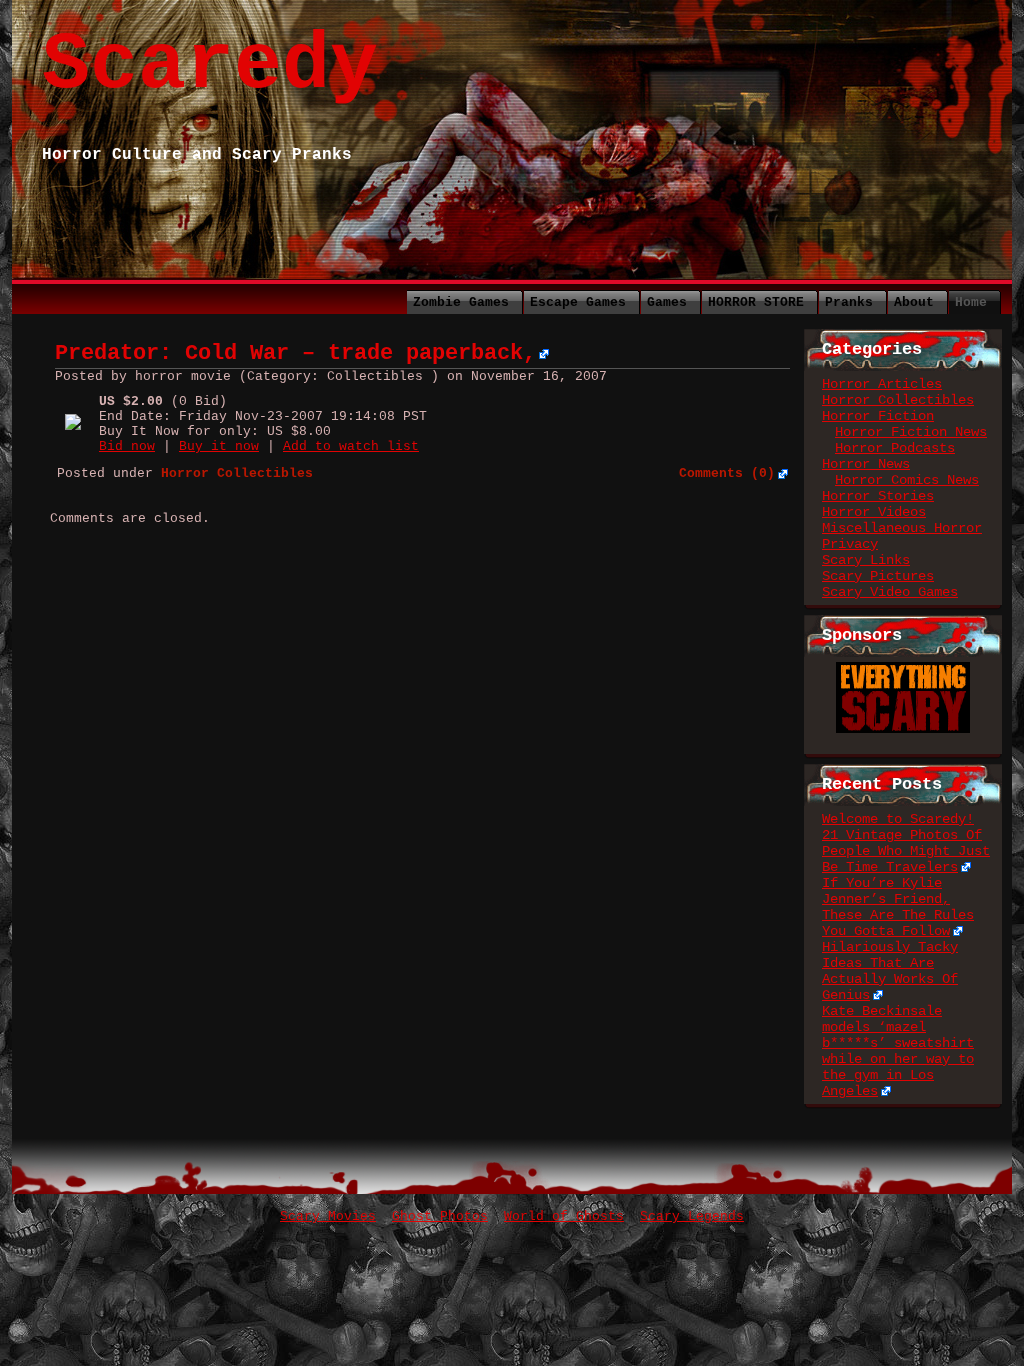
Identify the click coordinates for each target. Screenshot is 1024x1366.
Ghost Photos (440, 1216)
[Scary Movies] (903, 670)
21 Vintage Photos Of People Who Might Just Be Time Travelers (906, 851)
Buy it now (219, 446)
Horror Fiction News (911, 432)
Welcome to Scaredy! (898, 819)
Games (667, 302)
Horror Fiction (878, 416)
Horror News (866, 464)
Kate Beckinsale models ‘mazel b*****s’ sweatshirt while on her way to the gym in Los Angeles (898, 1051)
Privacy (850, 544)
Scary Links (866, 560)
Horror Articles (882, 384)
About (914, 302)
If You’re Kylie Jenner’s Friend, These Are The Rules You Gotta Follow (898, 907)
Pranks (849, 302)
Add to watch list (351, 446)
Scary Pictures (878, 576)
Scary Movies (328, 1216)
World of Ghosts (564, 1216)
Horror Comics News (907, 480)
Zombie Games (461, 302)
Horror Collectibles (898, 400)
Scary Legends (692, 1216)
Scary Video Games (890, 592)
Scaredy (210, 65)
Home (971, 302)
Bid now (127, 446)
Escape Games (578, 302)
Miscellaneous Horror (902, 528)
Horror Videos (874, 512)
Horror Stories (878, 496)
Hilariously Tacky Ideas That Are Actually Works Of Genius (890, 971)
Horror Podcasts (895, 448)
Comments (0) (727, 473)
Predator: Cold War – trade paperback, (295, 353)
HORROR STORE (756, 302)
